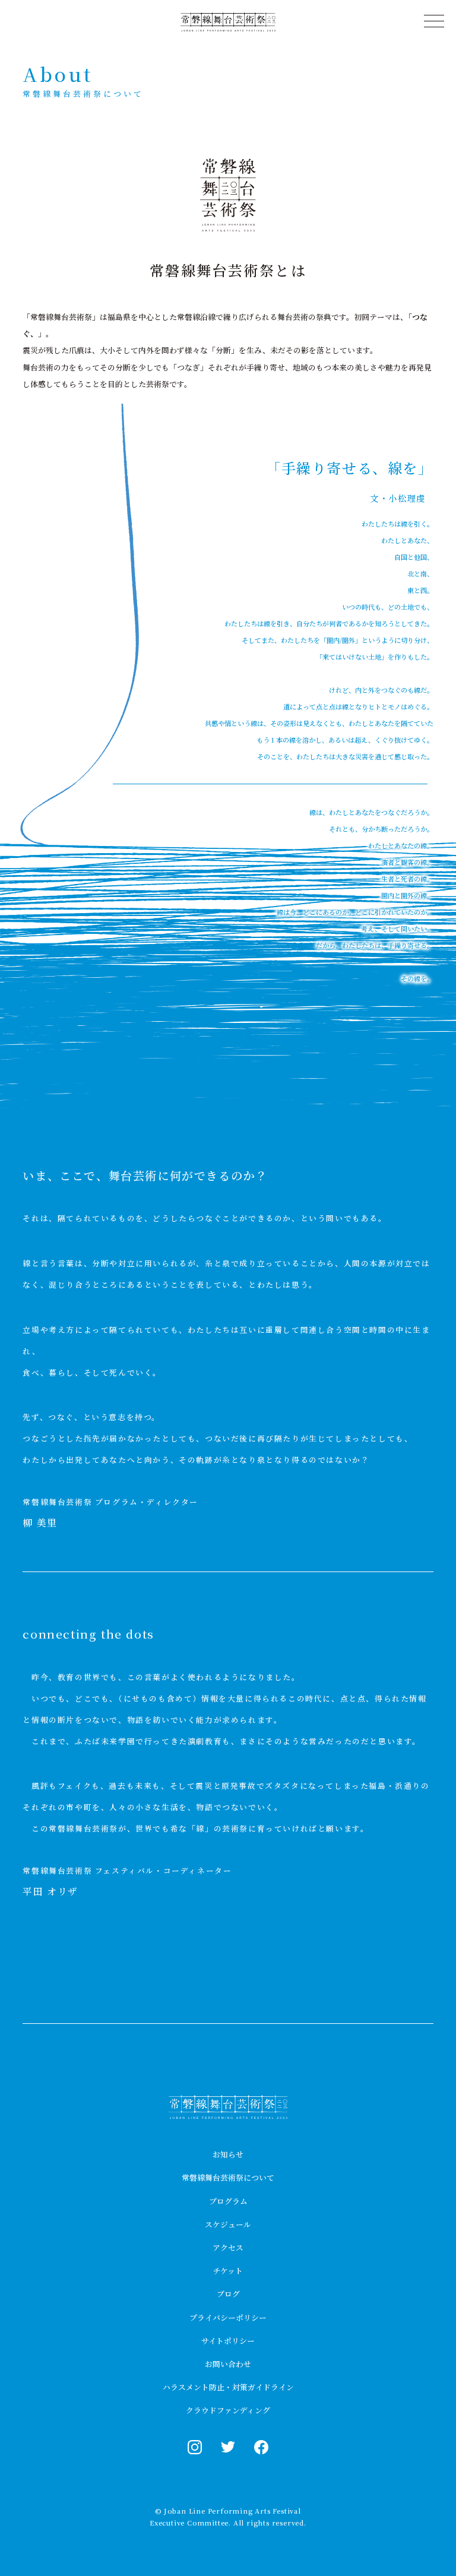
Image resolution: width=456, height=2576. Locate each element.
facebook (261, 2447)
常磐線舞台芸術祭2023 (228, 22)
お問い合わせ (228, 2364)
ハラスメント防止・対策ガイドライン (228, 2387)
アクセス (228, 2247)
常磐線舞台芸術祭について (228, 2177)
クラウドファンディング (228, 2410)
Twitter (228, 2447)
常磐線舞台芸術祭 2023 (228, 2107)
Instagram (195, 2447)
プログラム (228, 2201)
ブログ (228, 2294)
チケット (228, 2271)
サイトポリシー (228, 2341)
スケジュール (228, 2224)
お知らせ (228, 2154)
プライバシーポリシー (228, 2317)
